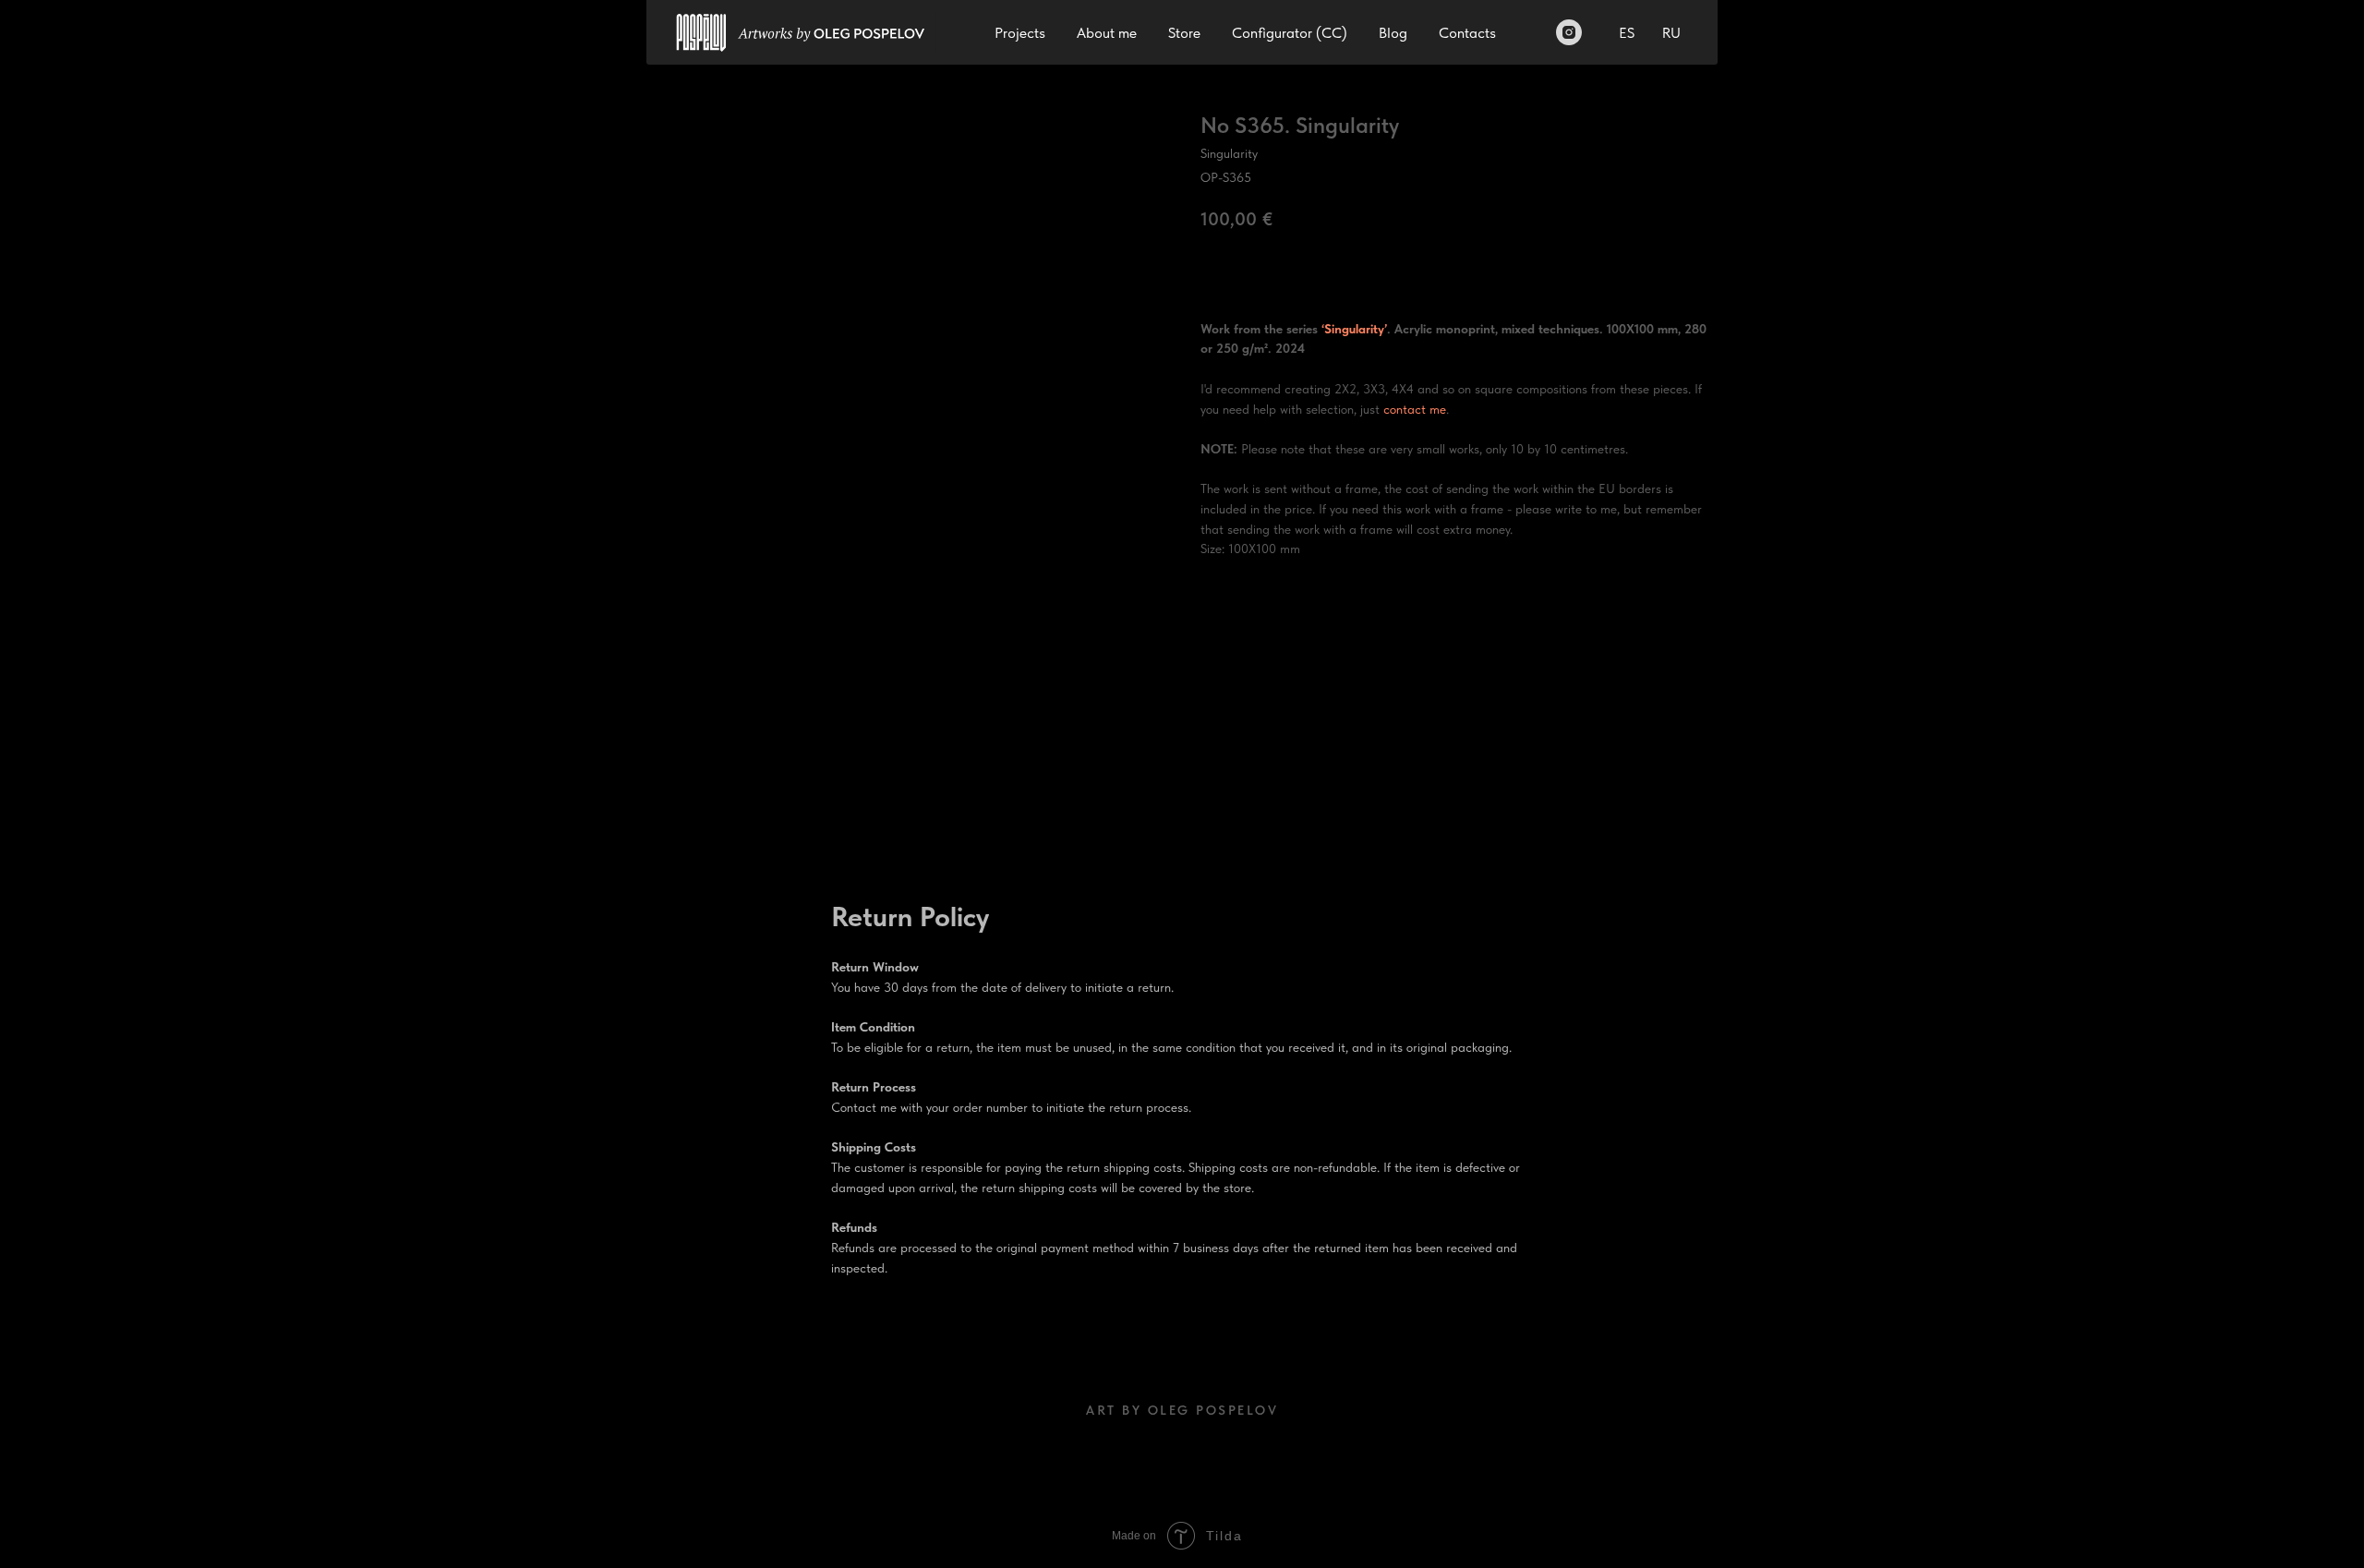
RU (1671, 33)
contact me (1415, 409)
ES (1627, 33)
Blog (1393, 33)
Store (1184, 33)
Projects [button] (1020, 33)
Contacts (1467, 33)
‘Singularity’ (1354, 329)
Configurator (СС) (1290, 33)
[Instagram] (1569, 32)
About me (1107, 33)
